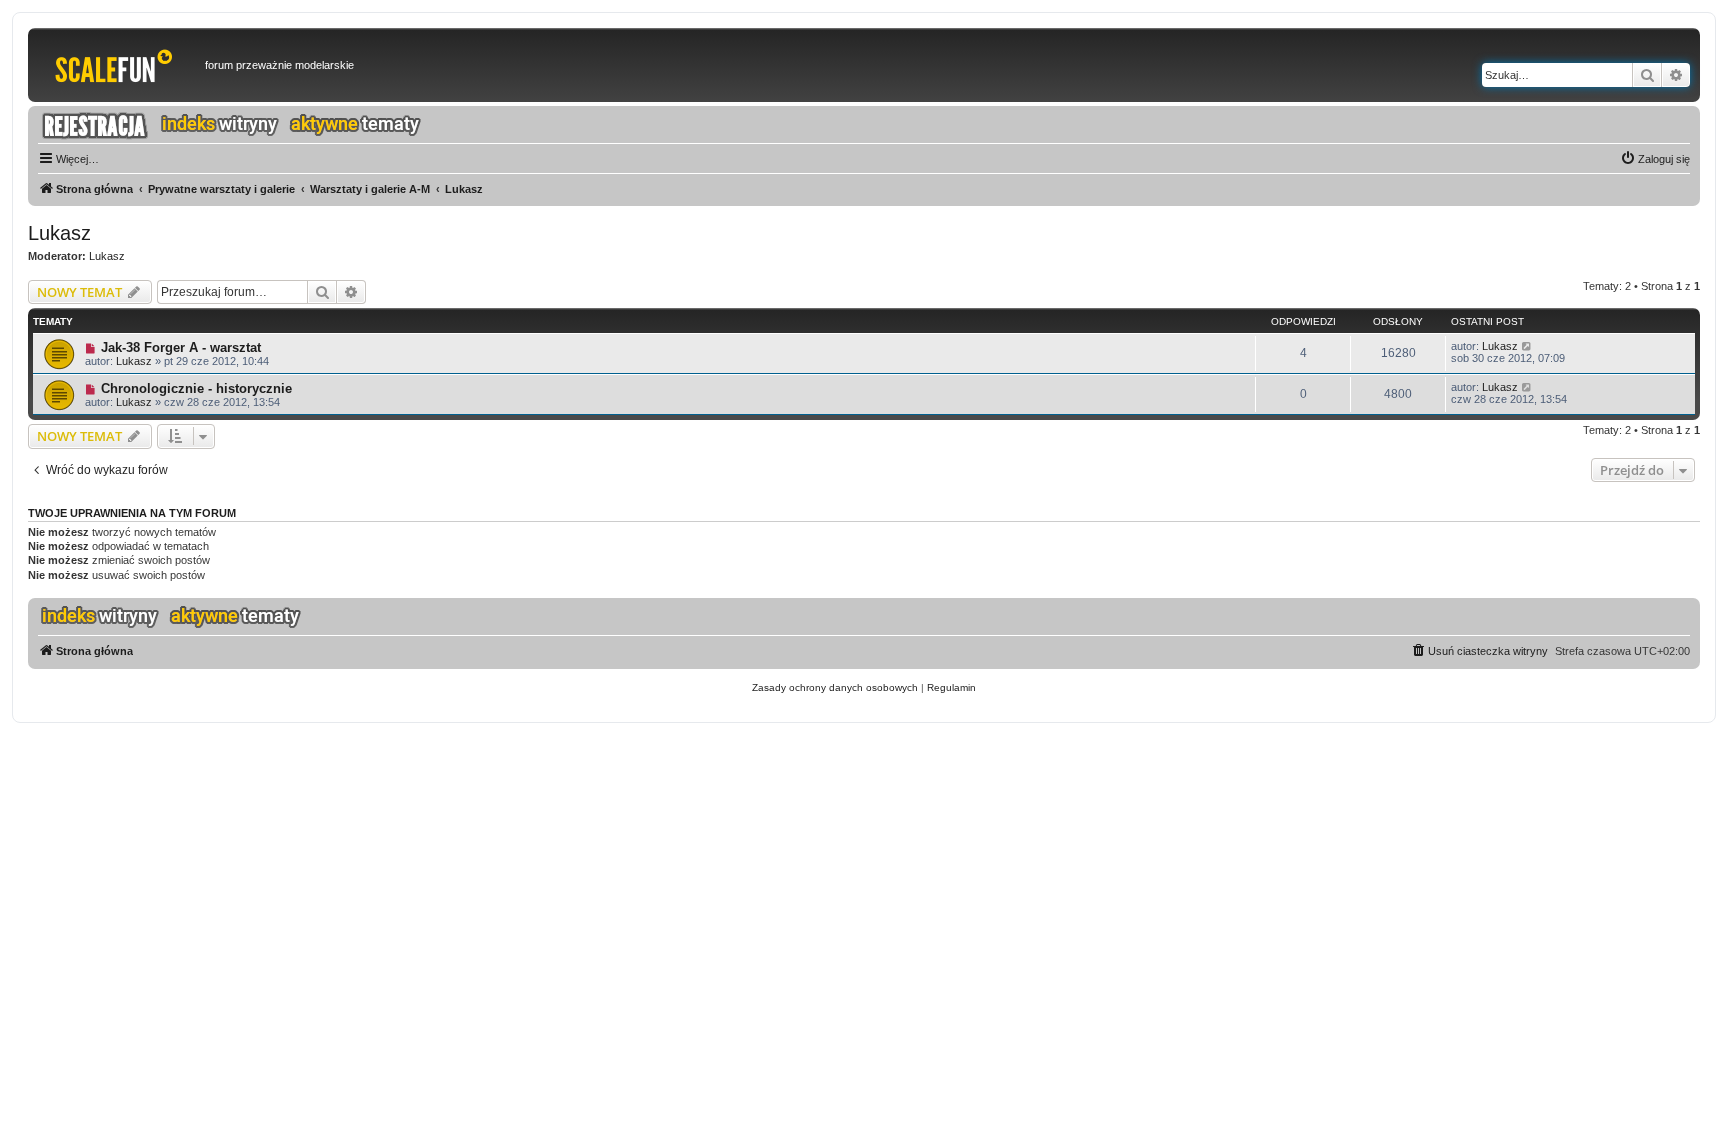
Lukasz (59, 233)
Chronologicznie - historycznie (196, 388)
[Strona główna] (119, 65)
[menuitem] (1655, 159)
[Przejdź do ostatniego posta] (1527, 346)
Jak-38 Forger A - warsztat (181, 347)
